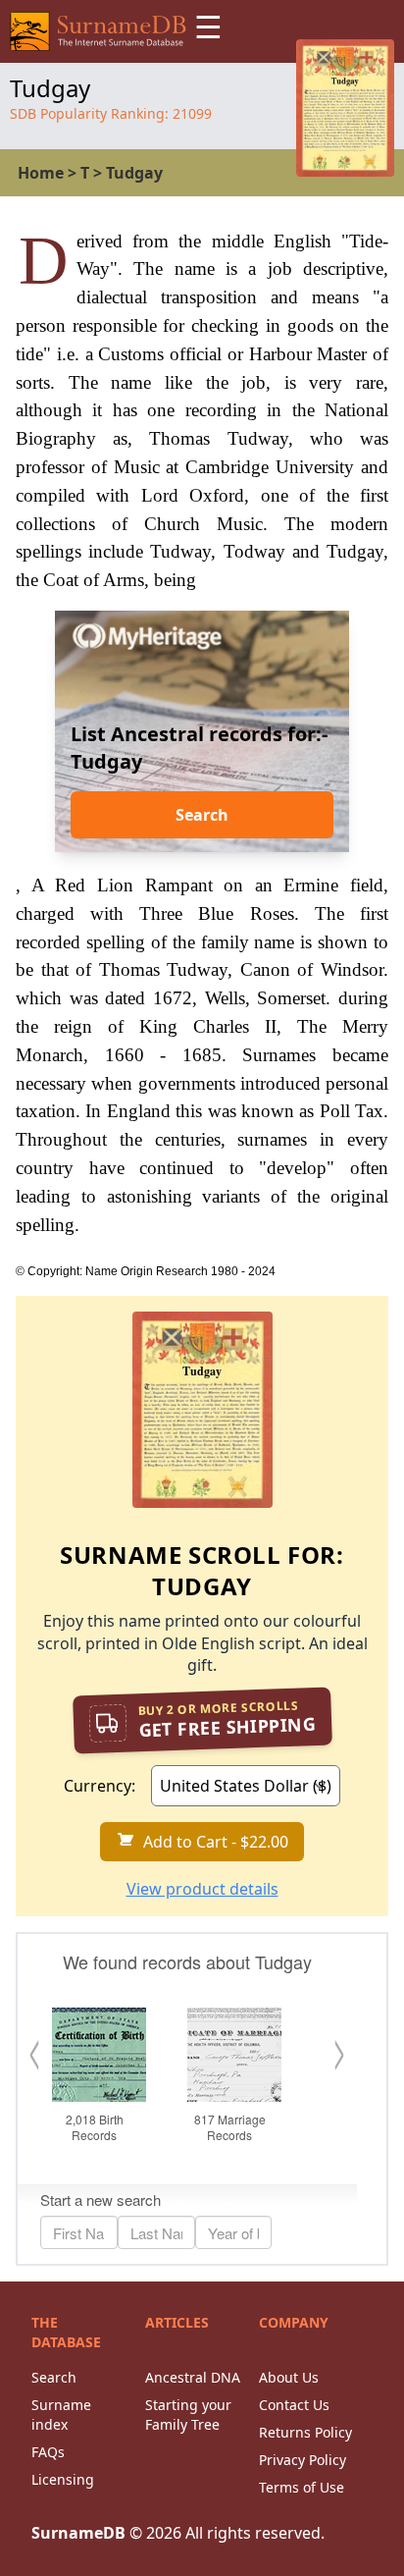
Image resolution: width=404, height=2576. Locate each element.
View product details (202, 1889)
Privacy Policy (303, 2460)
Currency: (100, 1786)
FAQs (48, 2452)
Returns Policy (305, 2432)
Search (202, 815)
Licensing (63, 2479)
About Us (289, 2377)
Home (41, 173)
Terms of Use (302, 2487)
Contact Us (294, 2405)
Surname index (61, 2415)
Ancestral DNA (193, 2377)
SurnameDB (78, 2533)
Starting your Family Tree (188, 2415)
